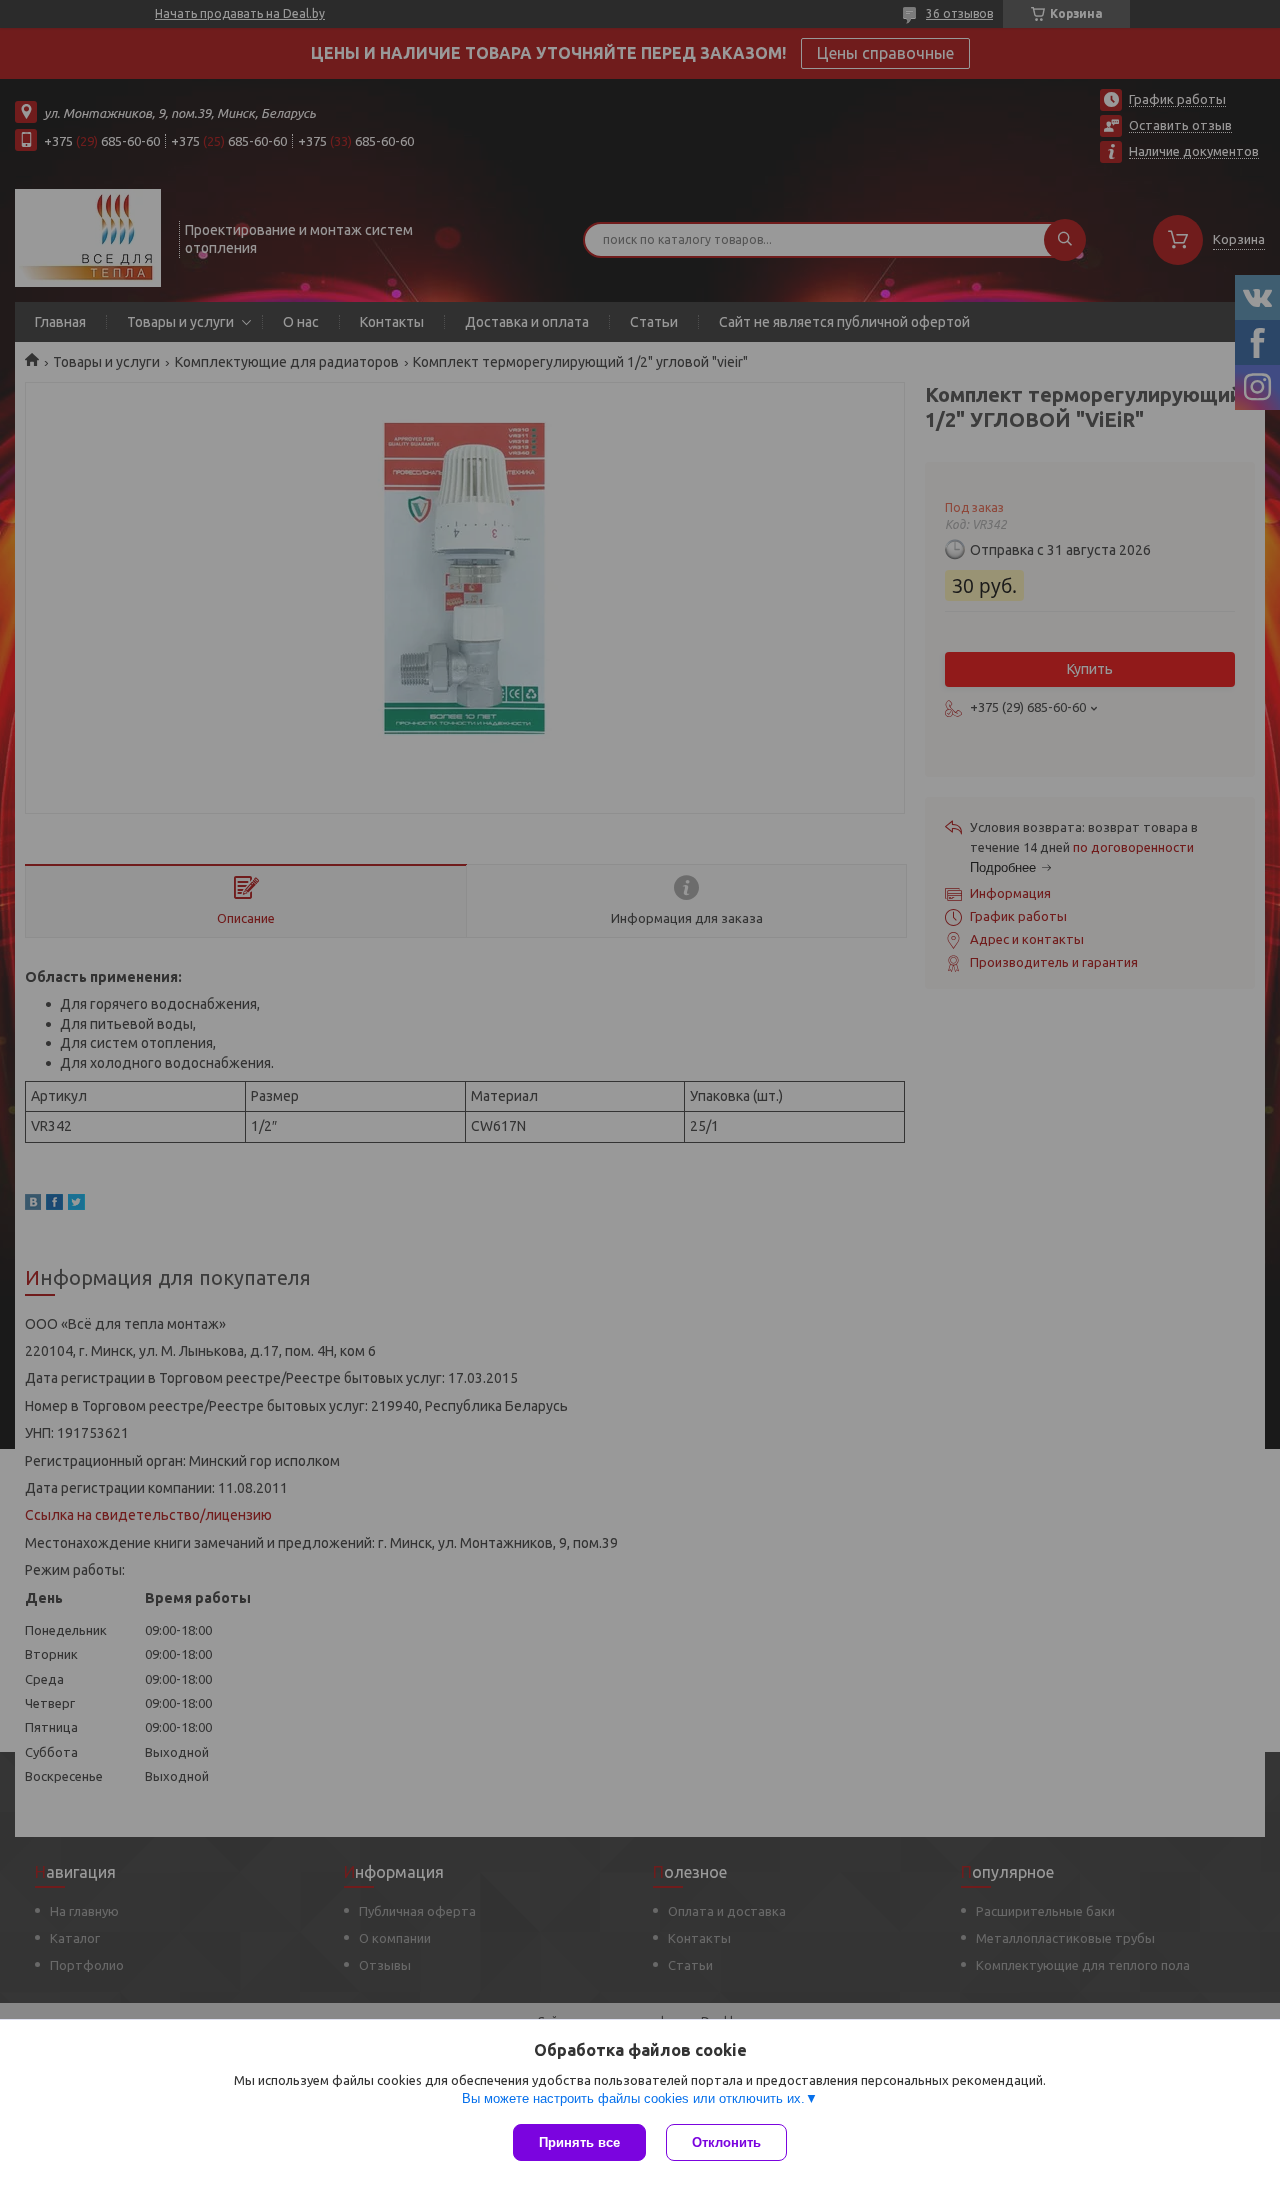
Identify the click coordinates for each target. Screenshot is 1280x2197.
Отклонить (726, 2142)
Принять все (579, 2142)
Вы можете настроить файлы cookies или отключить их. (633, 2098)
